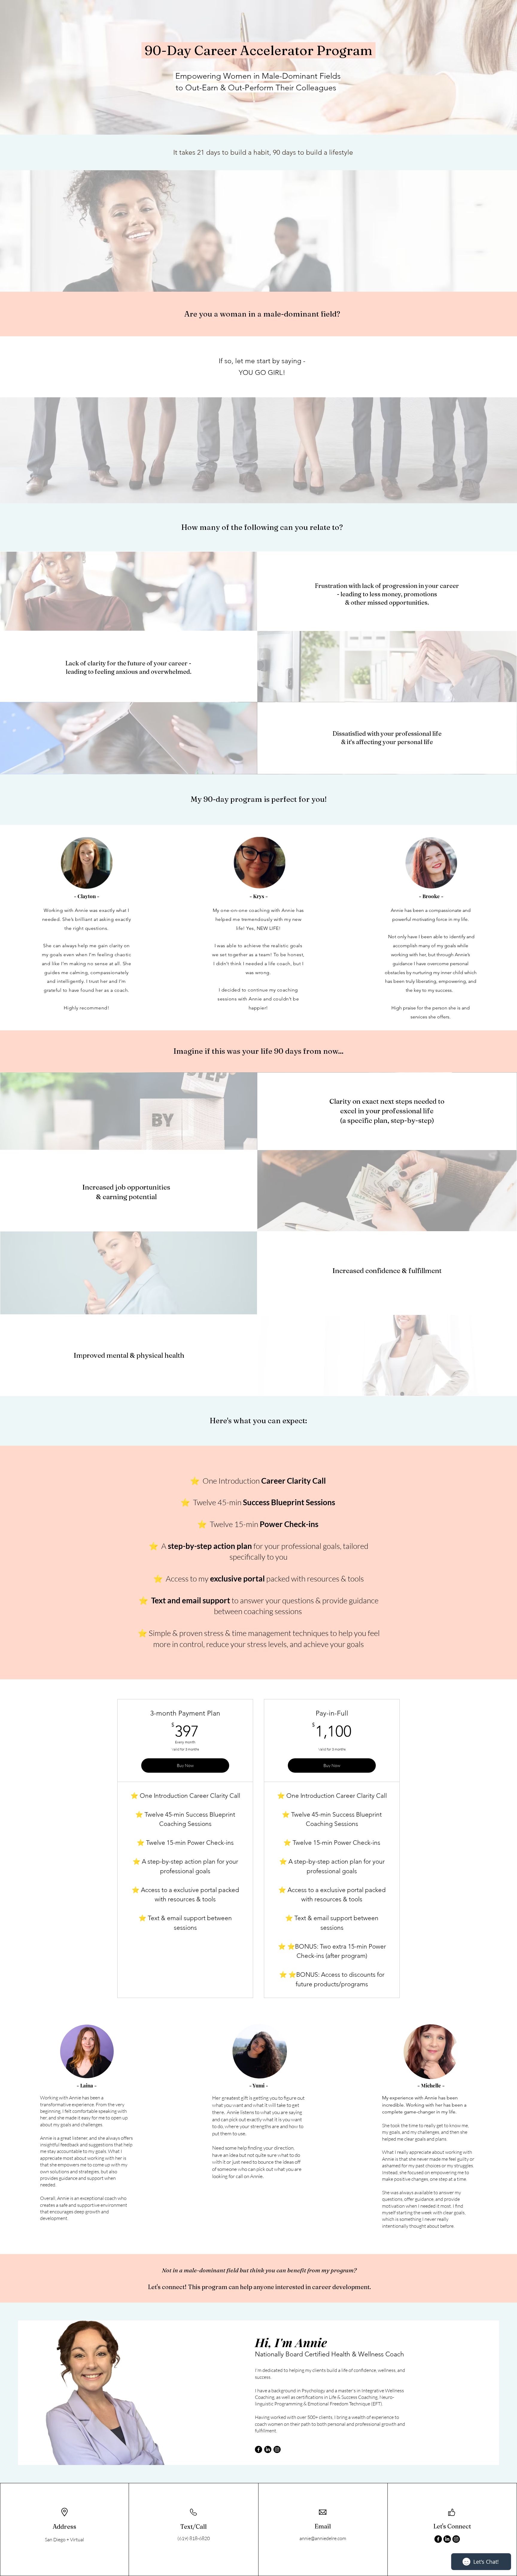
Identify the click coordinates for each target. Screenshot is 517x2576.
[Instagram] (277, 2449)
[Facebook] (258, 2449)
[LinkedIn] (268, 2449)
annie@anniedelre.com (323, 2538)
